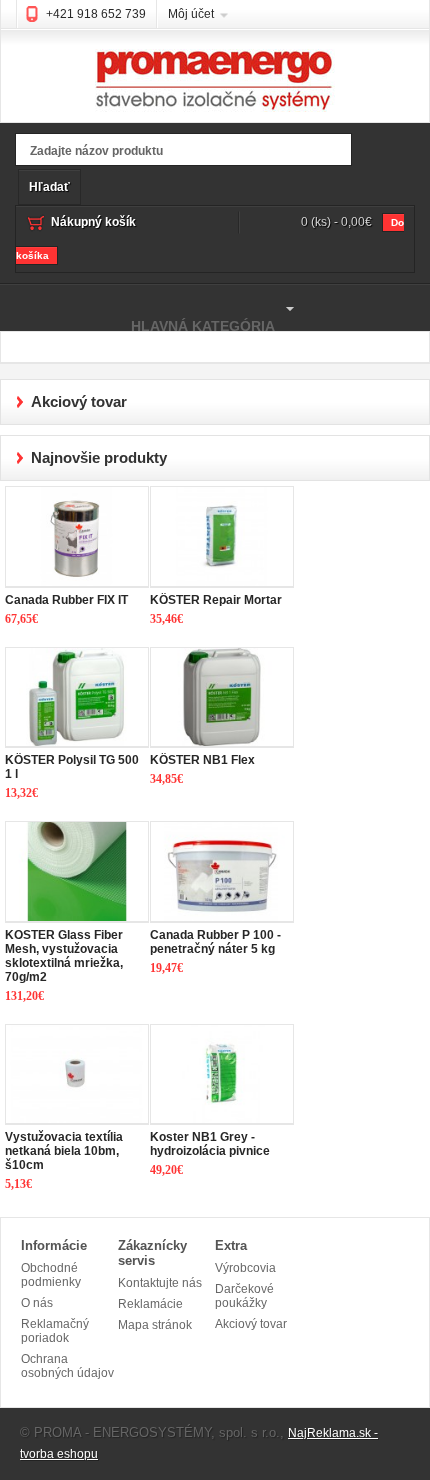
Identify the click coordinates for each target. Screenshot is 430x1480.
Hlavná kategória (137, 316)
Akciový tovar (251, 1324)
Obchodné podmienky (51, 1275)
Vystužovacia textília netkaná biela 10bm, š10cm (64, 1151)
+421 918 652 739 (96, 14)
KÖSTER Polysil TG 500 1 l (72, 767)
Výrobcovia (245, 1268)
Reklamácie (150, 1304)
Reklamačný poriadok (55, 1331)
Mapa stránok (155, 1325)
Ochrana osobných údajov (67, 1366)
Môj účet (191, 14)
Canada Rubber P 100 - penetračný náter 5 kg (215, 942)
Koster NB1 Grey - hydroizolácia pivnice (210, 1144)
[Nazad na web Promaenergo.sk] (215, 67)
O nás (37, 1303)
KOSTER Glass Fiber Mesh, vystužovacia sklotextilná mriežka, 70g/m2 (64, 956)
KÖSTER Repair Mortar (216, 600)
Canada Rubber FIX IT (66, 600)
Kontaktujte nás (160, 1283)
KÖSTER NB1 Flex (202, 760)
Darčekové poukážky (244, 1296)
